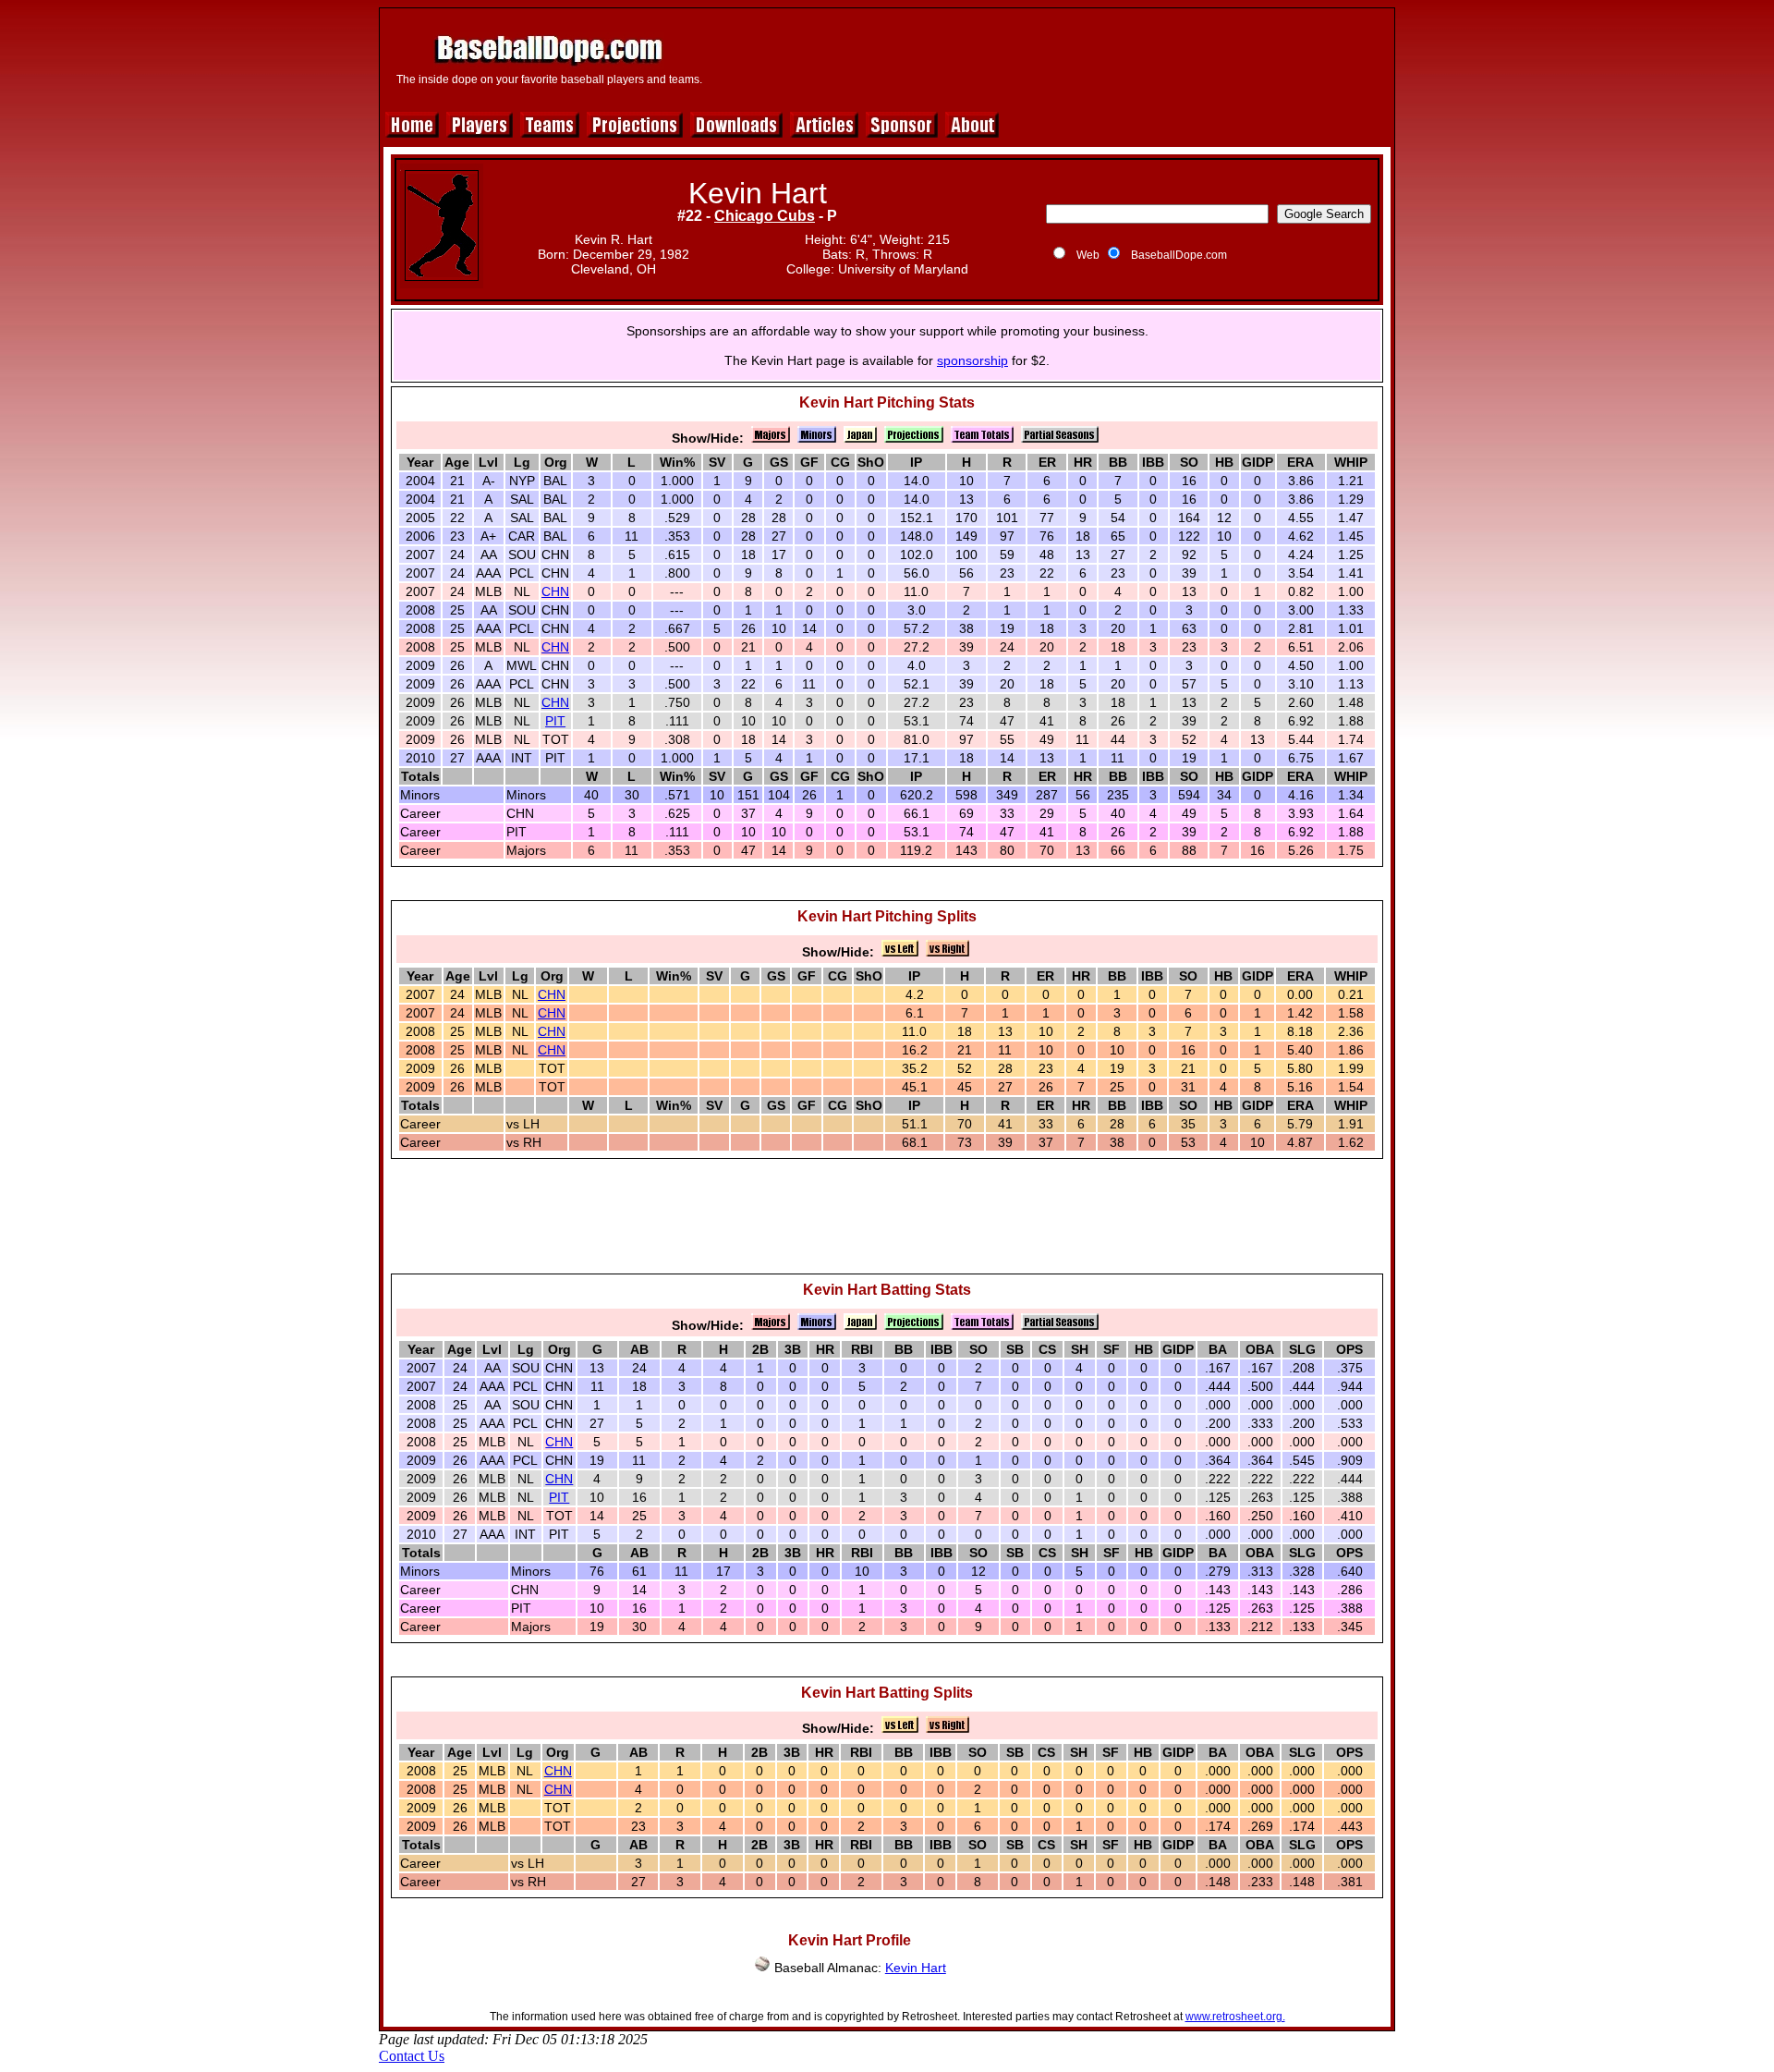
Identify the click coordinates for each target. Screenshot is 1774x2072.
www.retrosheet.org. (1235, 2017)
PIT (555, 721)
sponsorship (972, 360)
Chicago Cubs (765, 216)
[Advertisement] (1051, 57)
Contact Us (412, 2056)
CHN (555, 591)
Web (1088, 255)
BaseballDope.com (1179, 255)
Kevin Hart (916, 1968)
